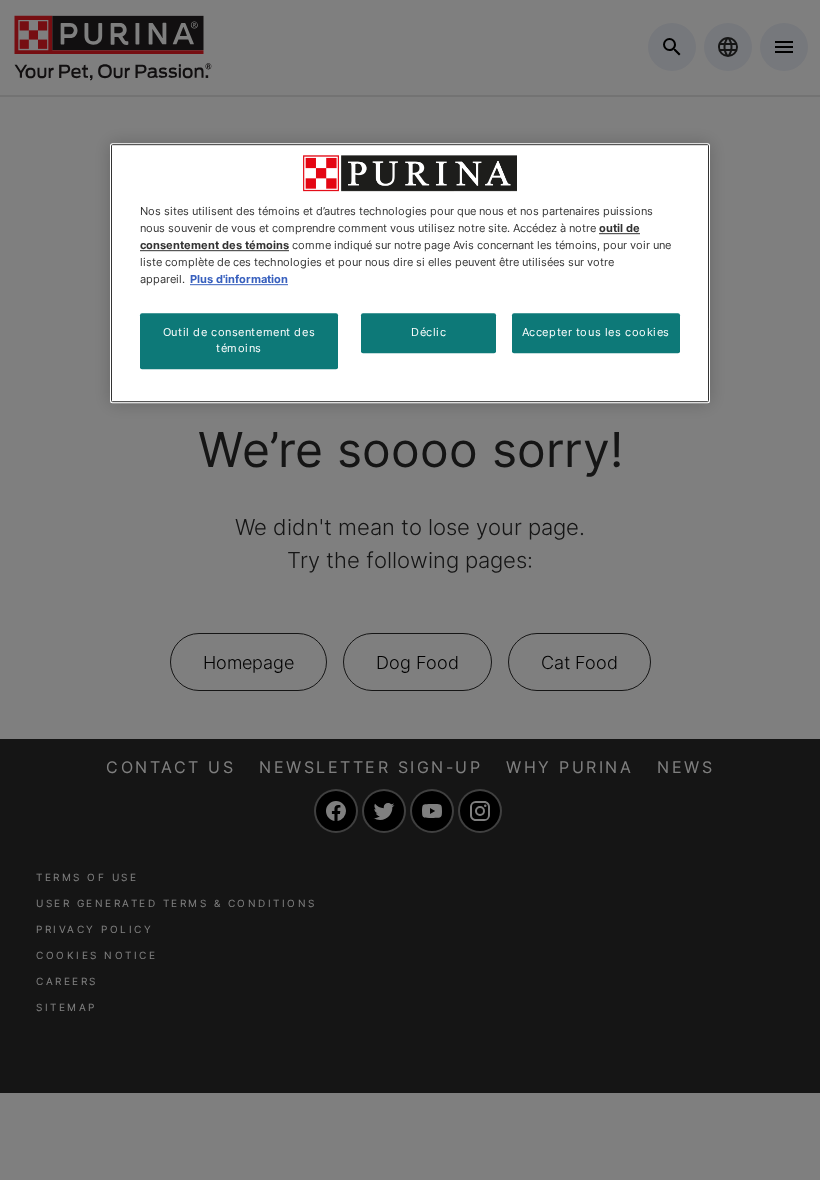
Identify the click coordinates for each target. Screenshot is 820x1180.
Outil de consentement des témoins (239, 340)
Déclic (428, 332)
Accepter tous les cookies (596, 332)
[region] (410, 273)
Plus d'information (239, 279)
